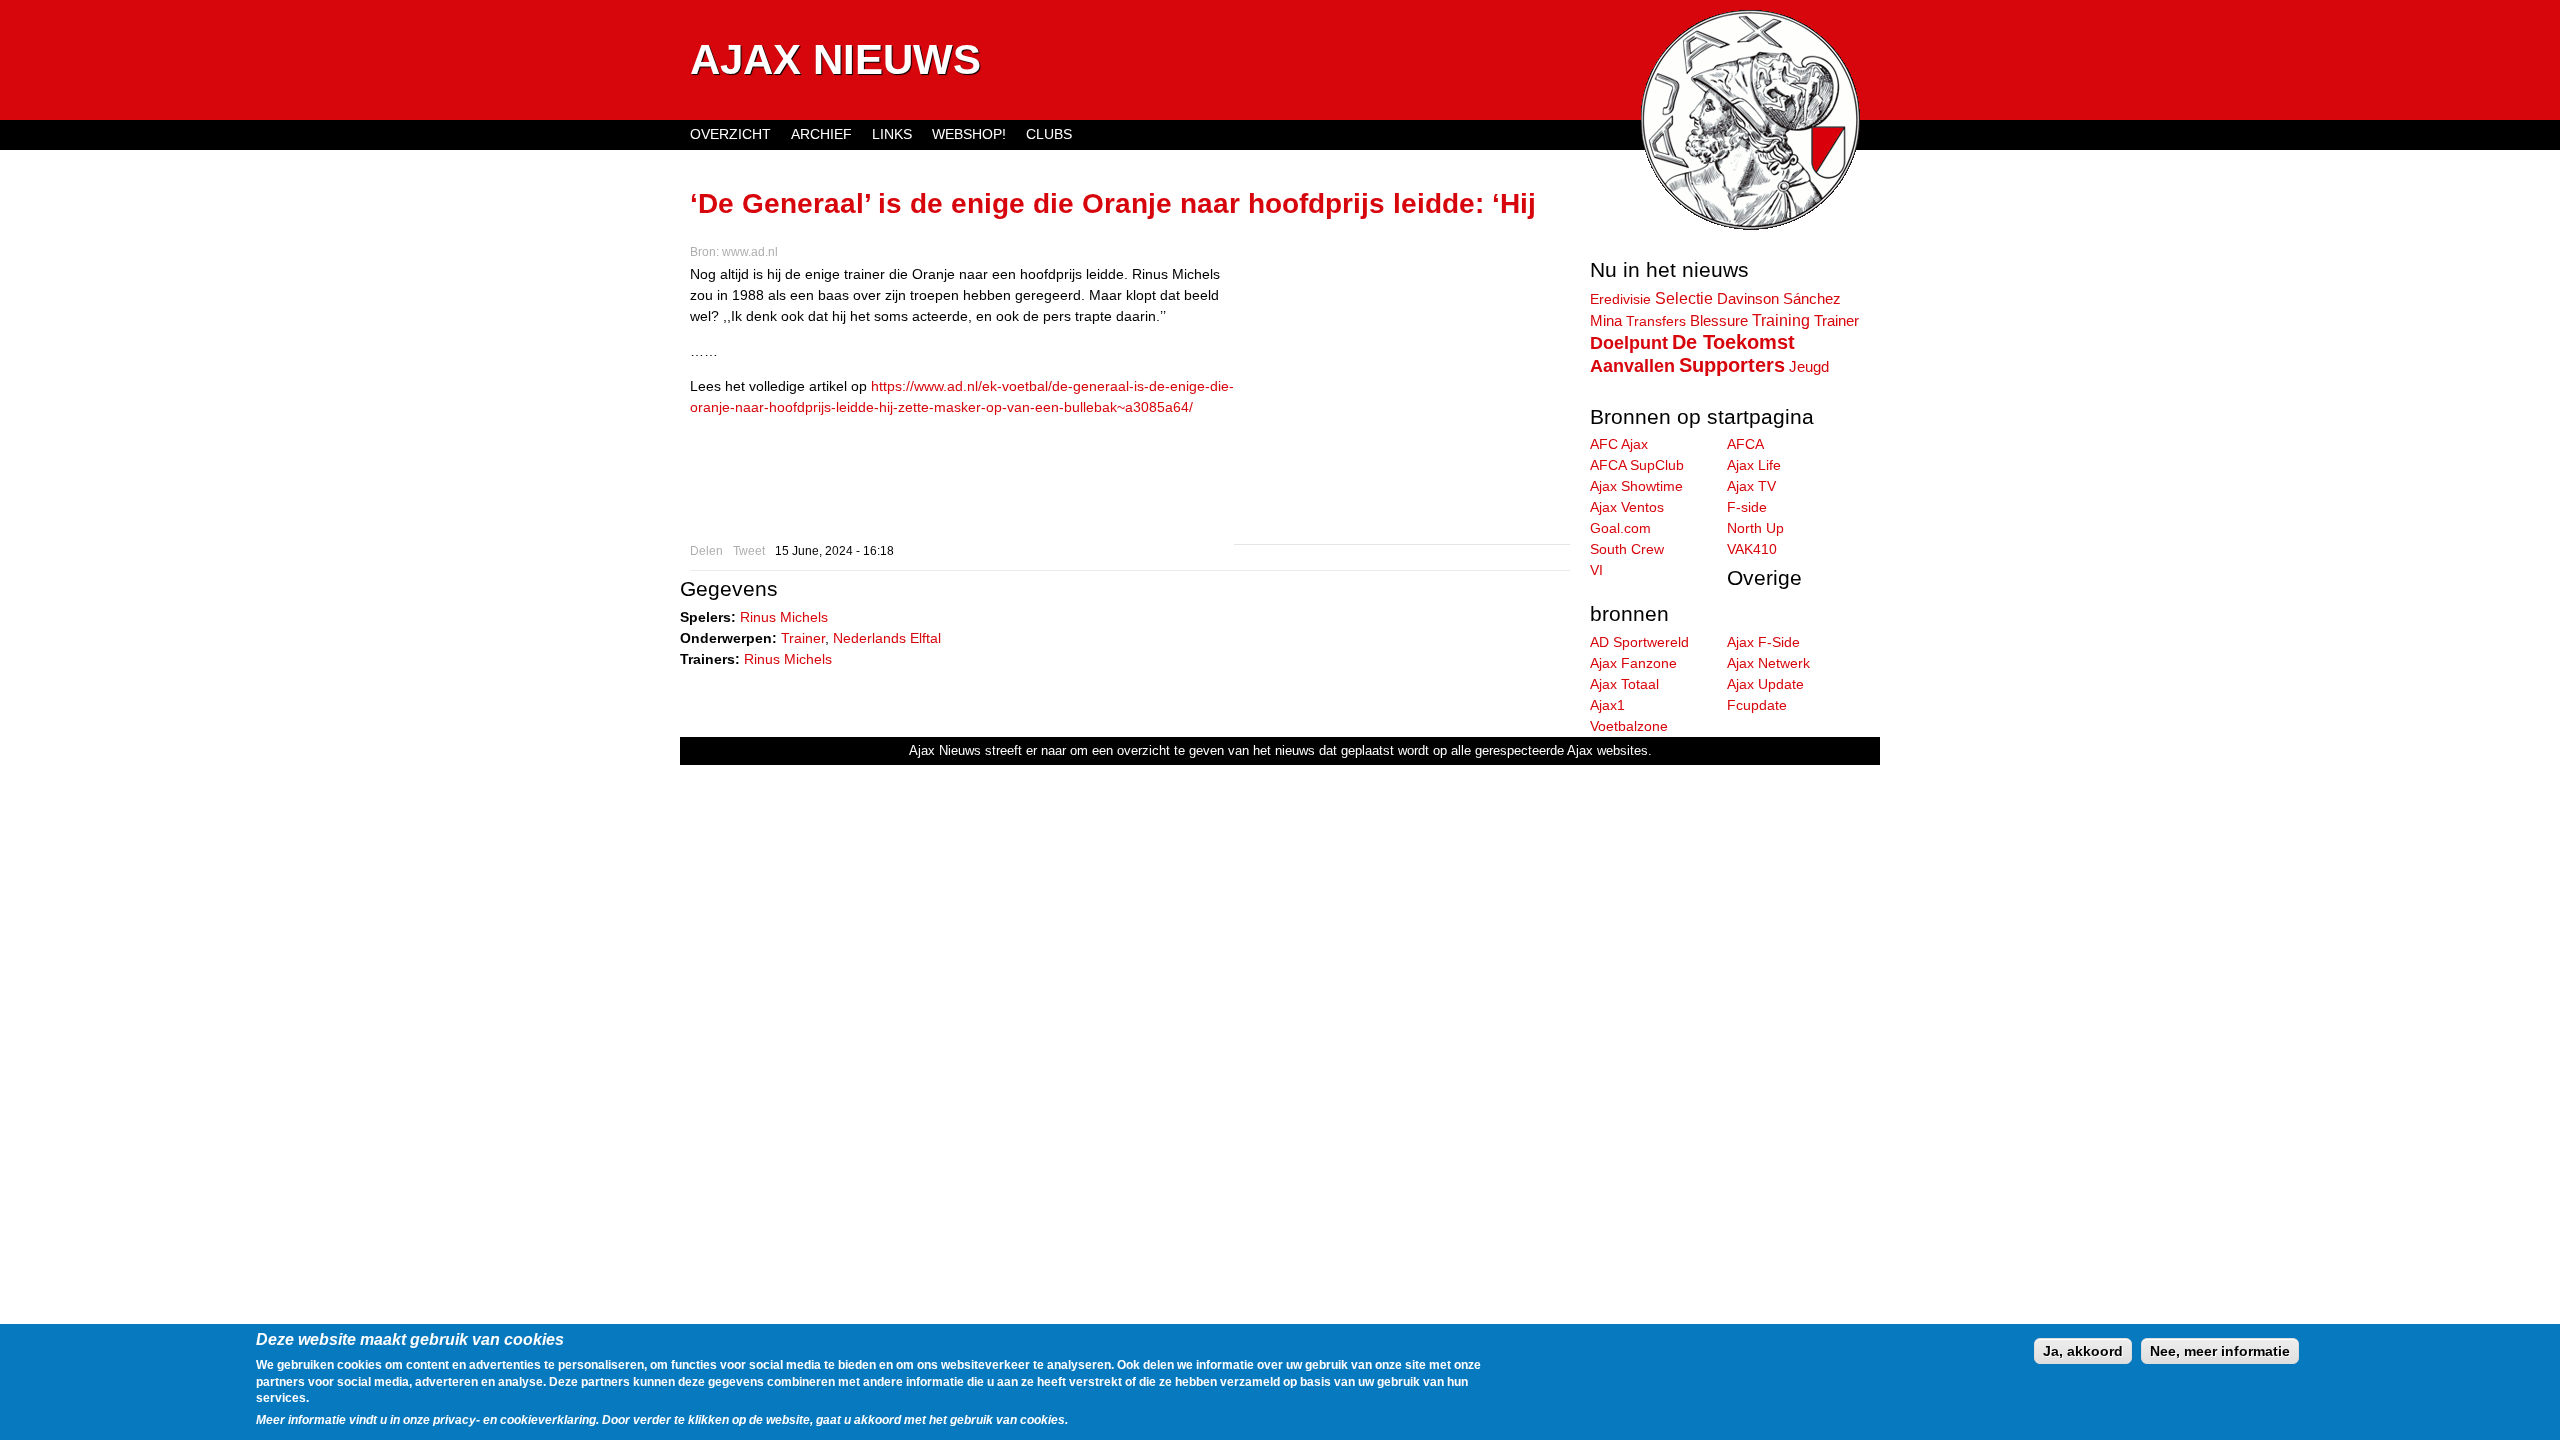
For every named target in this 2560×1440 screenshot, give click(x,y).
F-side (1747, 507)
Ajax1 (1607, 705)
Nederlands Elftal (887, 638)
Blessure (1719, 320)
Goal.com (1620, 528)
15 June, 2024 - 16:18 (834, 551)
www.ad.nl (750, 252)
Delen (706, 551)
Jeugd (1809, 367)
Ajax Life (1754, 465)
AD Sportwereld (1639, 642)
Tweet (749, 551)
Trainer (803, 638)
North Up (1755, 528)
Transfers (1656, 321)
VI (1596, 570)
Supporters (1732, 365)
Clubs (1049, 134)
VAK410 (1752, 549)
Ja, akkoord (2083, 1351)
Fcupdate (1757, 705)
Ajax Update (1765, 684)
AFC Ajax (1619, 444)
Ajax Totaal (1624, 684)
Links (892, 134)
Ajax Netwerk (1768, 663)
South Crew (1627, 549)
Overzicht (730, 134)
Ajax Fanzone (1633, 663)
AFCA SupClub (1637, 465)
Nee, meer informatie (2220, 1351)
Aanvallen (1632, 366)
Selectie (1684, 298)
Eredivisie (1620, 299)
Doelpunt (1629, 343)
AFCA (1745, 444)
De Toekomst (1733, 342)
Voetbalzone (1629, 726)
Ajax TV (1751, 486)
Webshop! (969, 134)
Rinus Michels (784, 617)
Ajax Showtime (1636, 486)
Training (1781, 320)
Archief (821, 134)
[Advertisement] (1402, 404)
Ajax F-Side (1763, 642)
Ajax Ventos (1627, 507)
